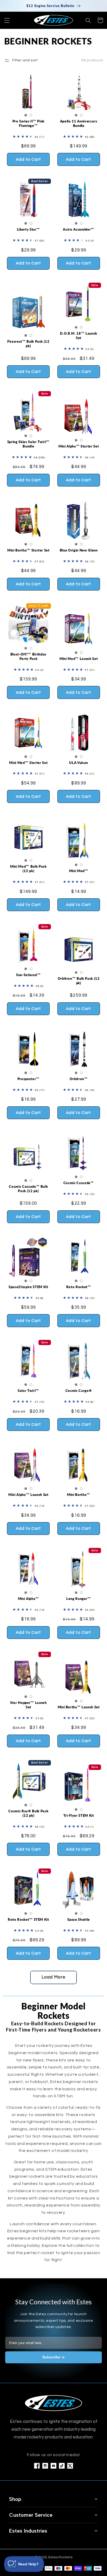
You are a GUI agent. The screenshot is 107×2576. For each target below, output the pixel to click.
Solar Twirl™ (28, 1391)
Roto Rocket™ (79, 1287)
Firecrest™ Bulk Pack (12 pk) (28, 344)
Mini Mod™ (79, 871)
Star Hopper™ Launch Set (28, 1705)
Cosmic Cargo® (79, 1391)
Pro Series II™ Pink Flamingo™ (29, 123)
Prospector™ (28, 1079)
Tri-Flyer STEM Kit (79, 1815)
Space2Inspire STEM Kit (28, 1287)
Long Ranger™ (79, 1599)
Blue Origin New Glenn (79, 550)
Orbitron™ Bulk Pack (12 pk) (79, 981)
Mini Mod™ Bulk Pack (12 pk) (28, 869)
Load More (53, 1977)
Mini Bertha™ (79, 1495)
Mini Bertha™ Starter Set (28, 550)
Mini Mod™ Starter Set (28, 763)
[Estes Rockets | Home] (53, 2403)
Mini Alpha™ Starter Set (79, 446)
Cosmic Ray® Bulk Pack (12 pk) (28, 1813)
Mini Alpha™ (28, 1599)
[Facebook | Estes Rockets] (37, 2466)
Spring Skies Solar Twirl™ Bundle (28, 444)
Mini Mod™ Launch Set (79, 659)
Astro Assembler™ (79, 229)
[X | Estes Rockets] (70, 2466)
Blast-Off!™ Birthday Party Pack (28, 656)
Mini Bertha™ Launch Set (79, 1707)
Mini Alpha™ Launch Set (28, 1495)
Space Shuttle (79, 1919)
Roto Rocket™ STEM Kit (28, 1919)
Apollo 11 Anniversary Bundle (79, 123)
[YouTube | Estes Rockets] (53, 2466)
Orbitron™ (79, 1079)
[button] (7, 20)
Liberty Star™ (29, 229)
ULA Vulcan (79, 763)
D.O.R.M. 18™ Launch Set (79, 336)
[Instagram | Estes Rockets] (45, 2466)
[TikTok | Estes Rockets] (62, 2466)
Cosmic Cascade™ (79, 1183)
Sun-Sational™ (28, 975)
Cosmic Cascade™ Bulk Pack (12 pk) (28, 1189)
